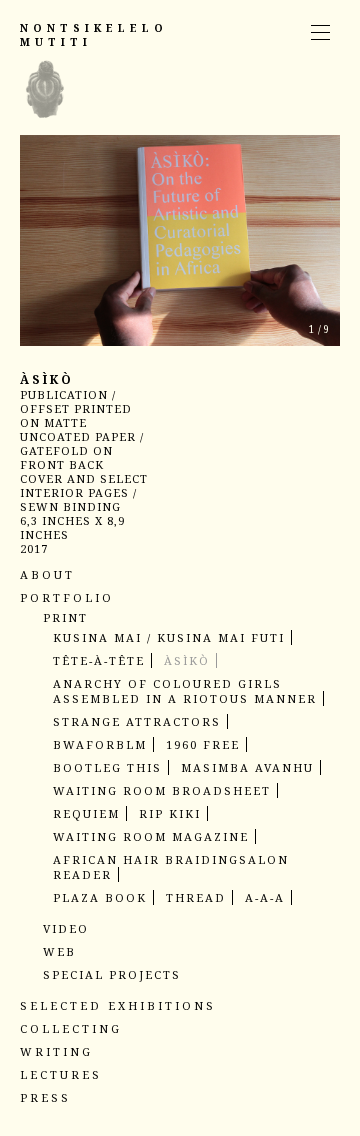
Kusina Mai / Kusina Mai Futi (169, 637)
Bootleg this (107, 767)
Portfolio (67, 597)
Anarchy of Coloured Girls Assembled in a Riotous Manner (185, 691)
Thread (196, 897)
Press (45, 1097)
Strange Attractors (137, 721)
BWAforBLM (100, 744)
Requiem (86, 813)
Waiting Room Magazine (151, 836)
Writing (56, 1051)
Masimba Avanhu (247, 767)
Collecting (71, 1028)
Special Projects (112, 974)
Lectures (61, 1074)
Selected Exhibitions (118, 1005)
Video (66, 928)
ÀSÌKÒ (187, 660)
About (47, 574)
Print (65, 617)
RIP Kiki (170, 813)
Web (59, 951)
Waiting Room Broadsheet (162, 790)
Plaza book (100, 897)
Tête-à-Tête (99, 660)
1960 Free (203, 744)
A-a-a (265, 897)
